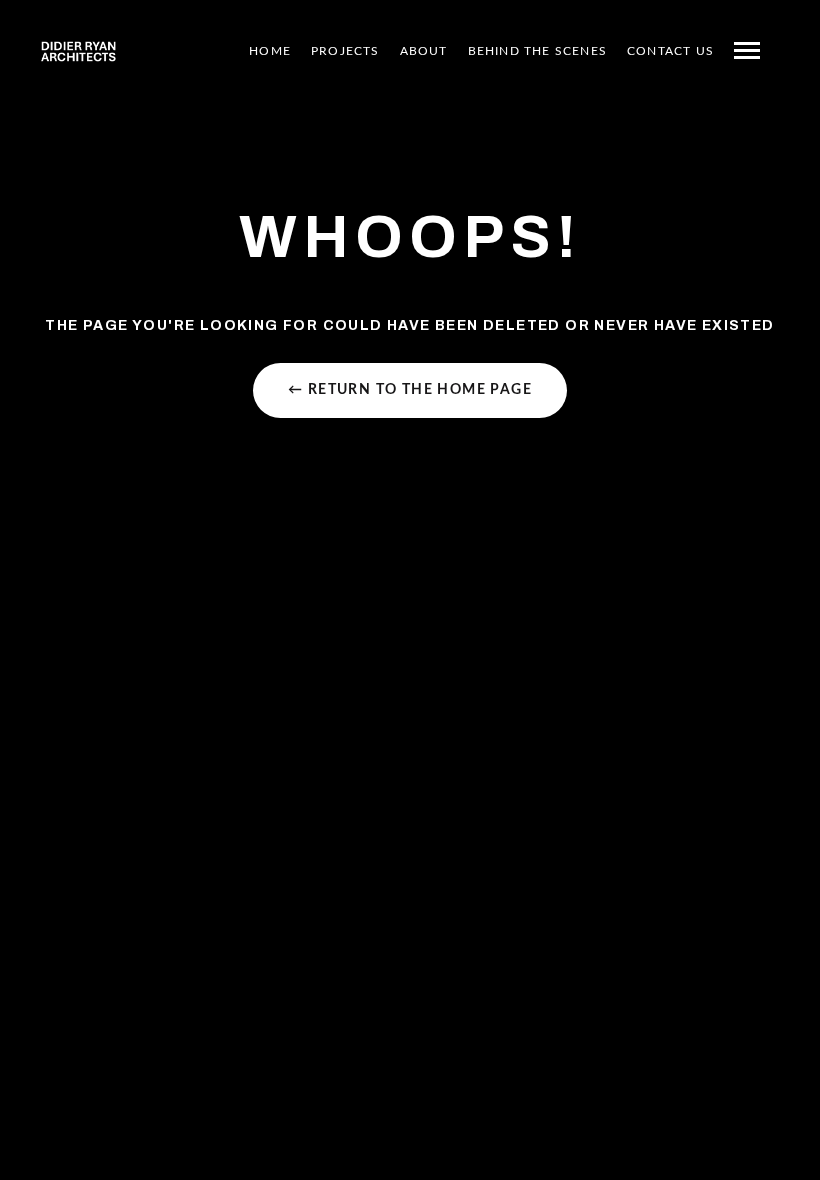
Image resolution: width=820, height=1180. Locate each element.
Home (270, 51)
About (424, 51)
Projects (345, 51)
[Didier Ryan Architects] (78, 51)
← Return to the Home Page (410, 390)
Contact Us (670, 51)
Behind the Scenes (537, 51)
